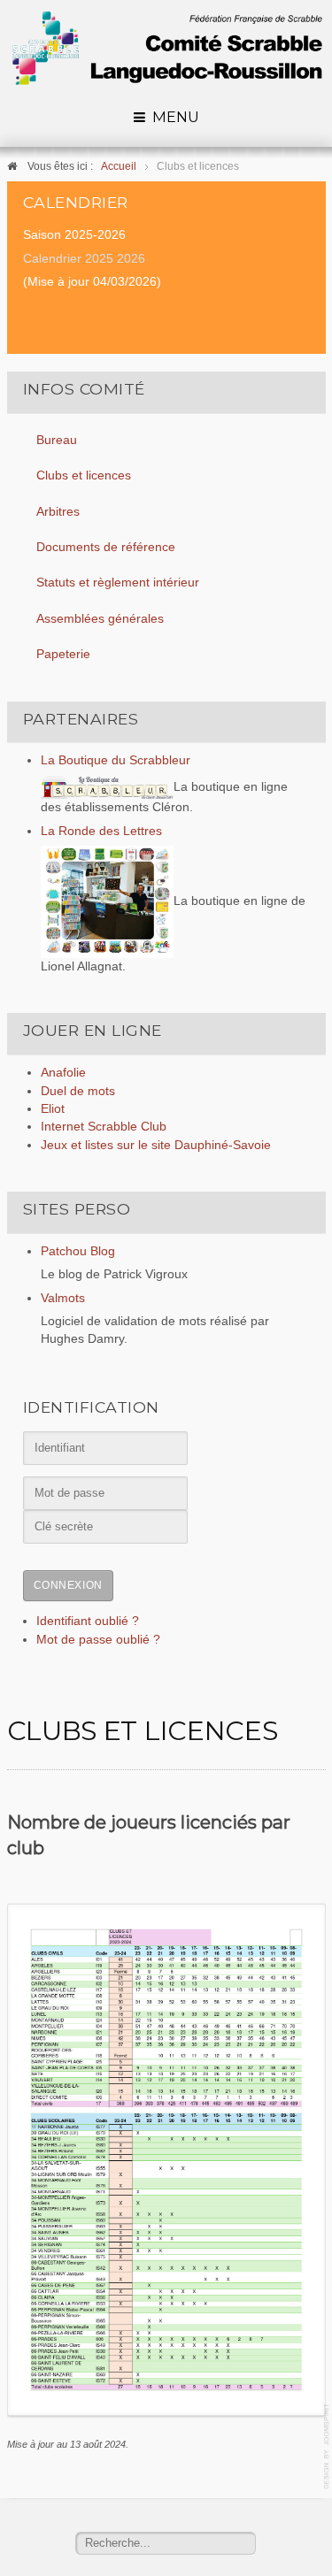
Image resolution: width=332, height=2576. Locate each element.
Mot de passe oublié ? (98, 1640)
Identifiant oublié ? (88, 1621)
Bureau (57, 440)
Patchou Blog (78, 1251)
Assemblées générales (100, 619)
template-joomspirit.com (328, 2446)
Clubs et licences (84, 475)
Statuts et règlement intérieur (118, 583)
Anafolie (63, 1073)
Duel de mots (78, 1091)
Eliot (53, 1109)
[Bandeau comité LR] (166, 47)
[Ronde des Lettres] (107, 901)
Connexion (68, 1585)
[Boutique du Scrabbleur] (107, 787)
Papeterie (63, 654)
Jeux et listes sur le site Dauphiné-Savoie (156, 1145)
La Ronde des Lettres (101, 831)
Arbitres (58, 512)
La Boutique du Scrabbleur (116, 760)
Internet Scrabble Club (104, 1127)
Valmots (63, 1298)
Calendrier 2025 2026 (84, 259)
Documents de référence (106, 547)
